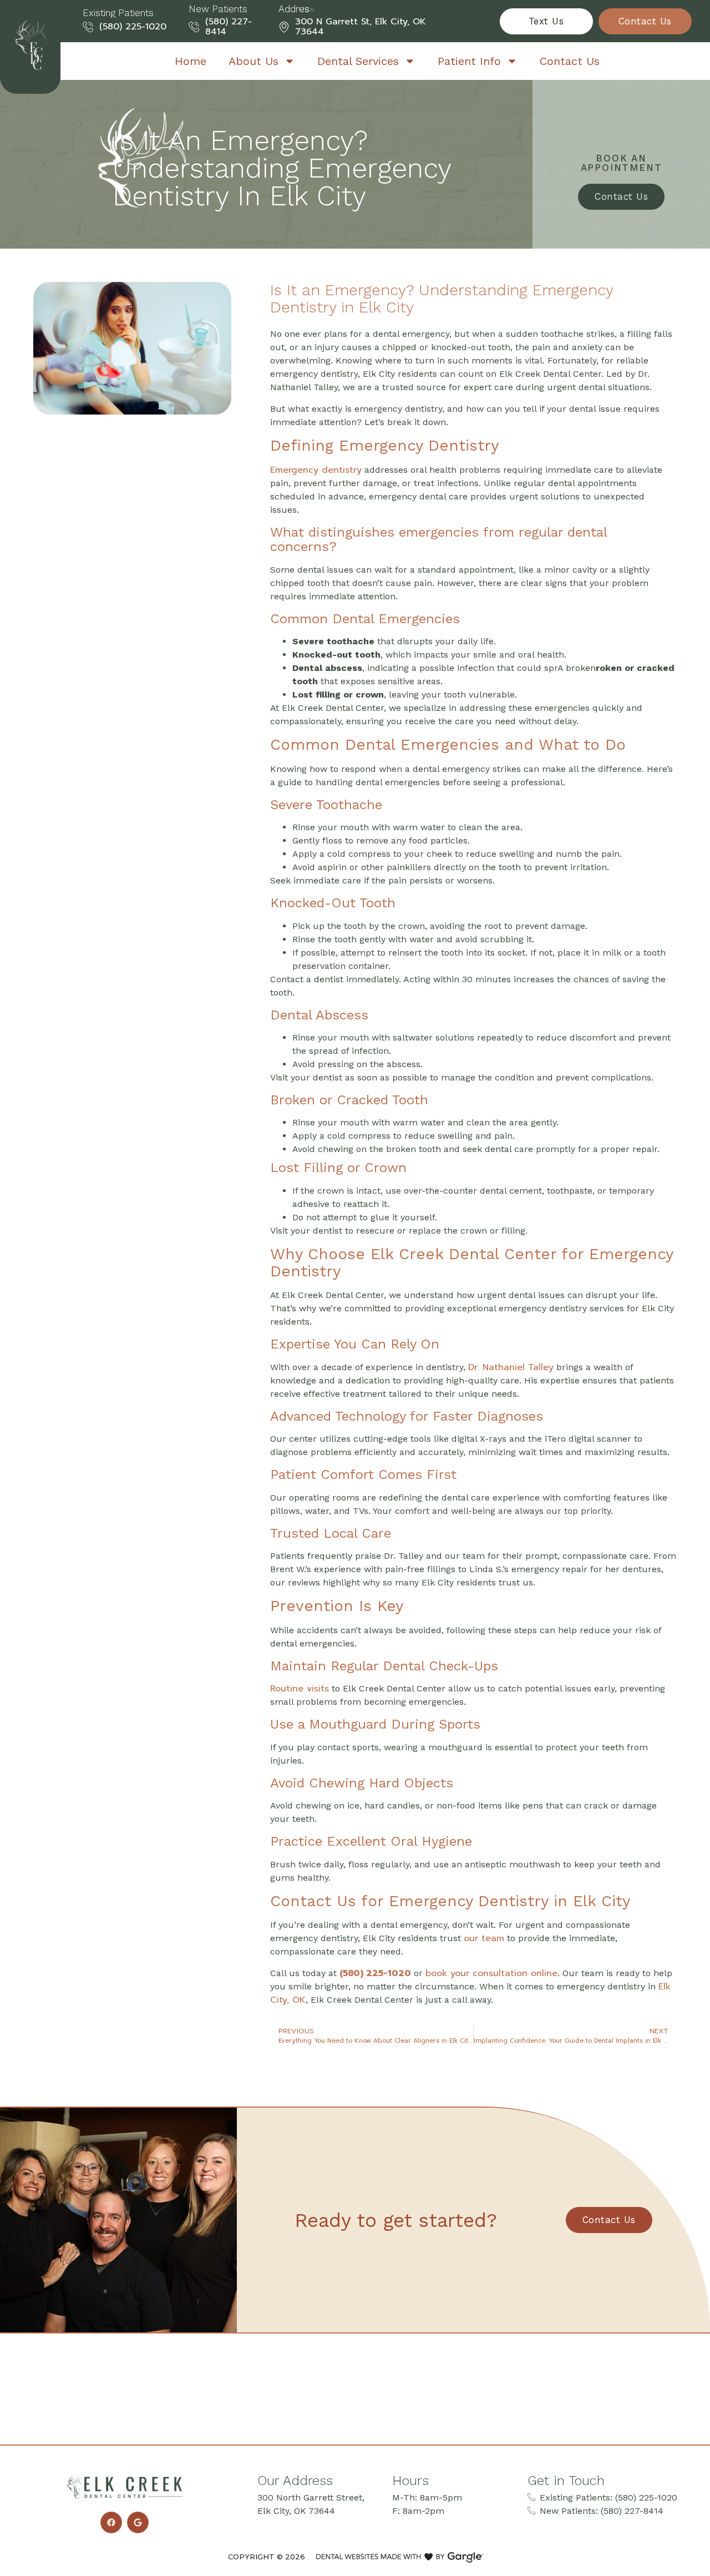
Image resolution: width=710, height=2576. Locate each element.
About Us (253, 61)
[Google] (138, 2522)
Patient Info (469, 61)
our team (484, 1938)
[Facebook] (111, 2522)
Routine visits (300, 1689)
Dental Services (358, 61)
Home (191, 61)
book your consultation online (491, 1973)
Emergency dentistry (316, 470)
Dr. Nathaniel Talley (511, 1367)
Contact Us (570, 61)
